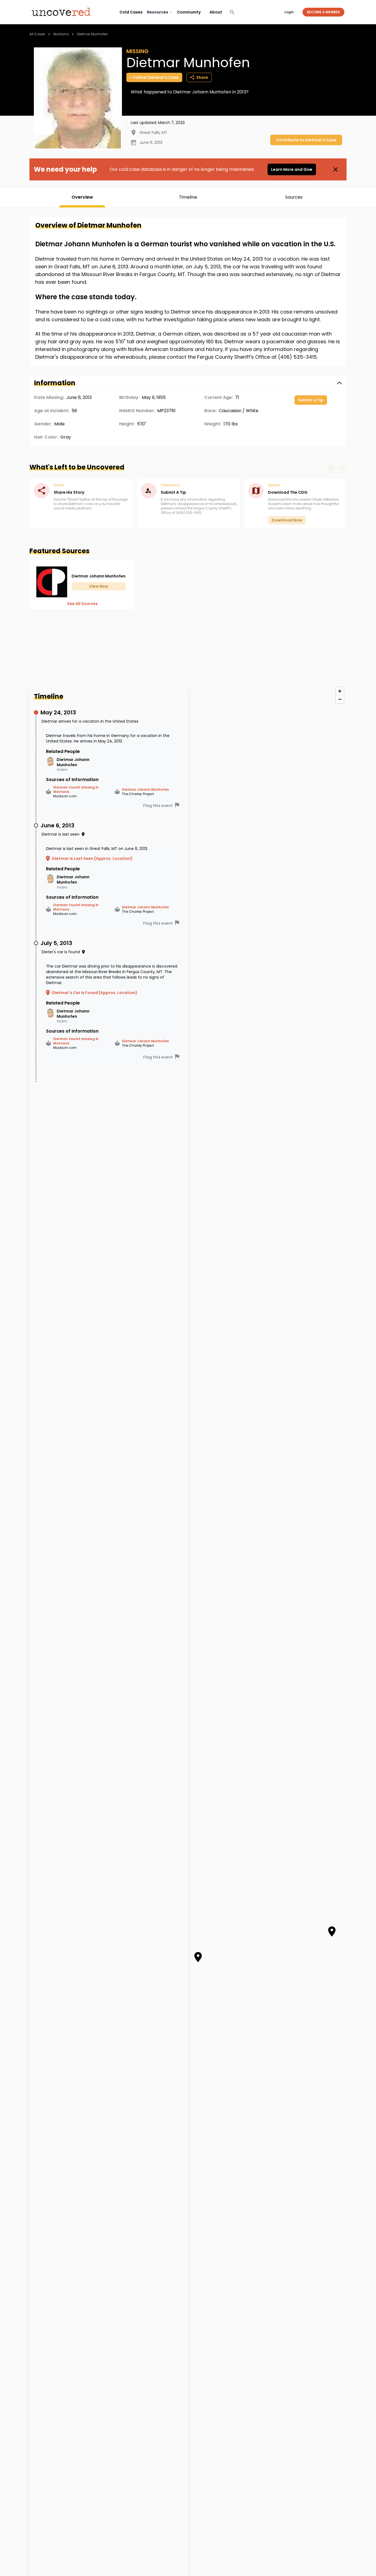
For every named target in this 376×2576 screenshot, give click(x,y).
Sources (294, 197)
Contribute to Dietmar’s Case (306, 140)
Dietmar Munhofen (92, 34)
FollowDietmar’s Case (156, 77)
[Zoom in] (340, 691)
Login (289, 12)
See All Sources (82, 604)
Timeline (188, 197)
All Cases (37, 34)
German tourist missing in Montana (76, 790)
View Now (99, 586)
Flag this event (158, 806)
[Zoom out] (340, 699)
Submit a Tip (311, 400)
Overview (82, 197)
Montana (61, 34)
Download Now (287, 520)
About (216, 12)
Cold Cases (131, 12)
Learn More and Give (292, 169)
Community (189, 12)
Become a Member (323, 12)
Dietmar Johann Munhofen (145, 790)
